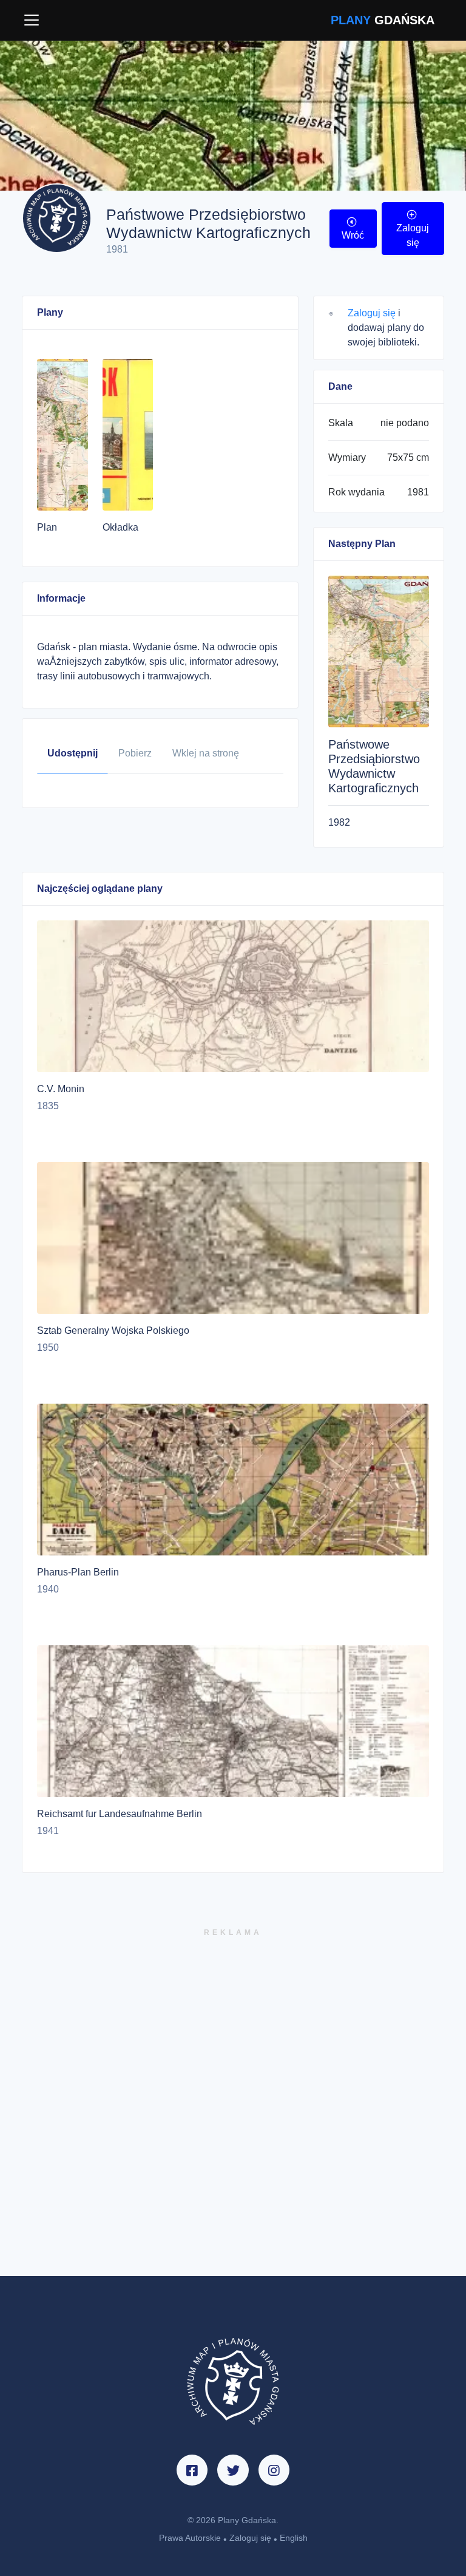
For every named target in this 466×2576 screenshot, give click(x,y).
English (294, 2538)
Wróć (353, 235)
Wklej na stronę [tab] (206, 753)
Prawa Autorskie (190, 2538)
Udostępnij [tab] (73, 753)
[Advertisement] (233, 2107)
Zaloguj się (413, 235)
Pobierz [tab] (135, 753)
